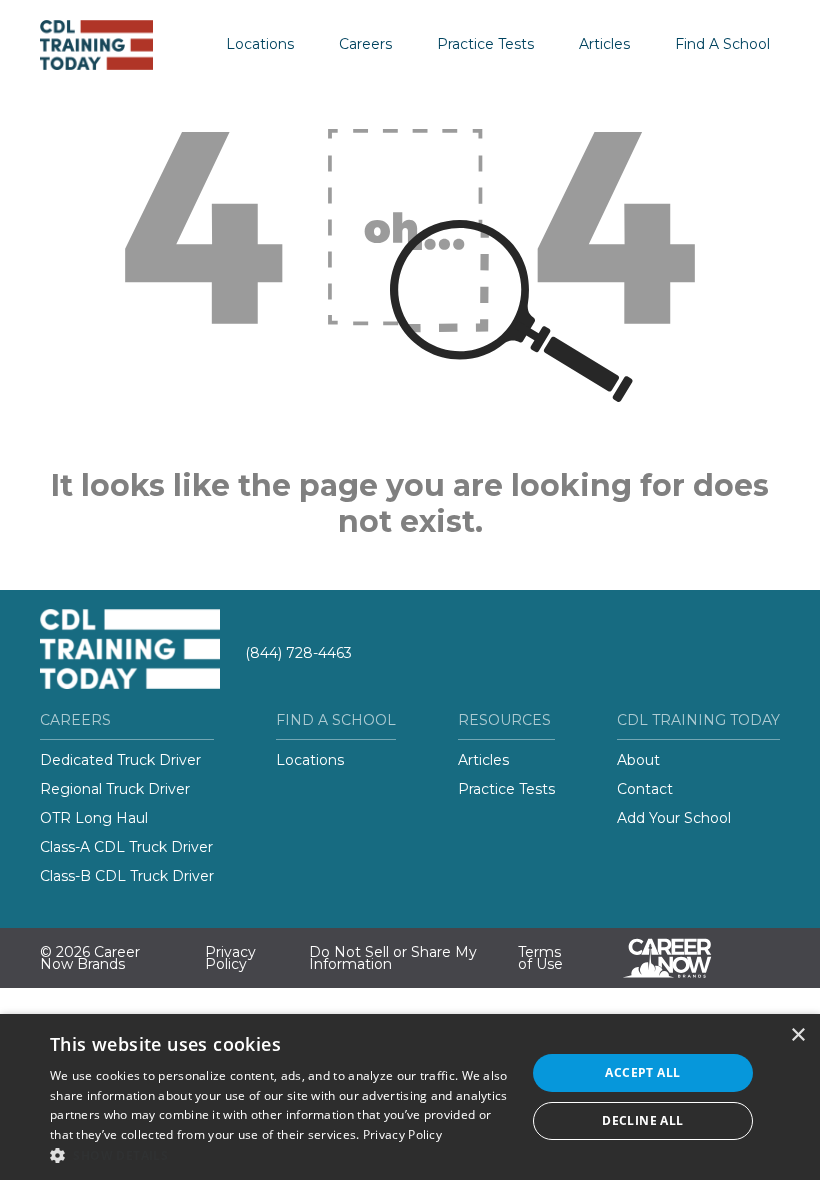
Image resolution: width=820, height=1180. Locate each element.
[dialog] (410, 1097)
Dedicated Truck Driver (120, 760)
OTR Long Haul (94, 818)
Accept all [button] (642, 1072)
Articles (604, 44)
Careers (365, 44)
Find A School (722, 44)
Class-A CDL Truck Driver (126, 847)
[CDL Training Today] (115, 45)
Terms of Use (540, 958)
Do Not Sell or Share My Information (393, 958)
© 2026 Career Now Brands (90, 958)
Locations (260, 44)
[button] (281, 1155)
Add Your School (674, 818)
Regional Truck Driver (115, 789)
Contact (645, 789)
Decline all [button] (642, 1120)
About (638, 760)
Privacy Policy (230, 958)
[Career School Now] (682, 958)
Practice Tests (485, 44)
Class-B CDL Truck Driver (127, 876)
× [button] (797, 1035)
